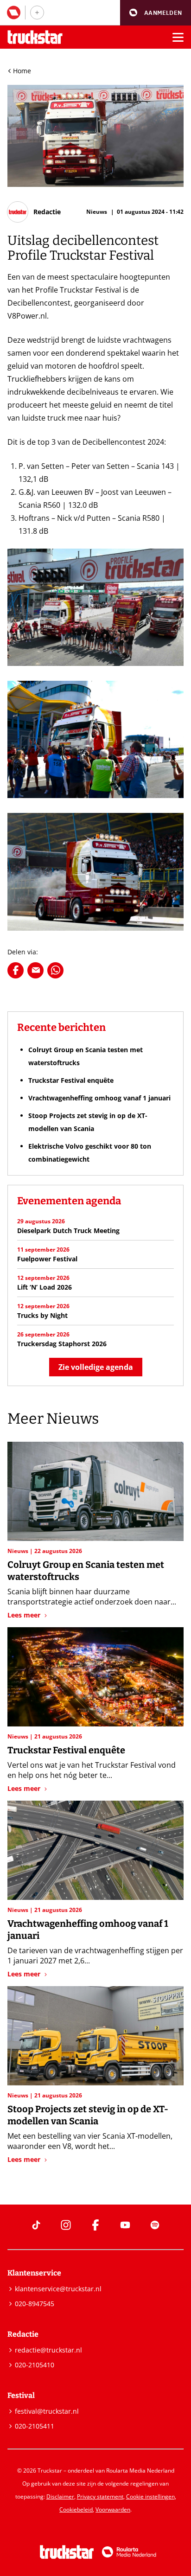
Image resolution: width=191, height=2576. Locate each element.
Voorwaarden (113, 2509)
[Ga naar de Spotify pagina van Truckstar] (155, 2225)
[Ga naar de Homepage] (35, 37)
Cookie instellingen (150, 2496)
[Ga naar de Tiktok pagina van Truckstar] (36, 2225)
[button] (156, 13)
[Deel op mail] (35, 970)
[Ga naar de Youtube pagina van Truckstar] (125, 2225)
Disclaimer (60, 2496)
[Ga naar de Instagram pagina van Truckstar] (66, 2225)
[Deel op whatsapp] (55, 970)
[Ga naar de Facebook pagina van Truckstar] (95, 2225)
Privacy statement (100, 2496)
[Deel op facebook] (16, 970)
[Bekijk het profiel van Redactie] (34, 212)
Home (22, 71)
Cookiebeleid (76, 2509)
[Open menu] (178, 37)
